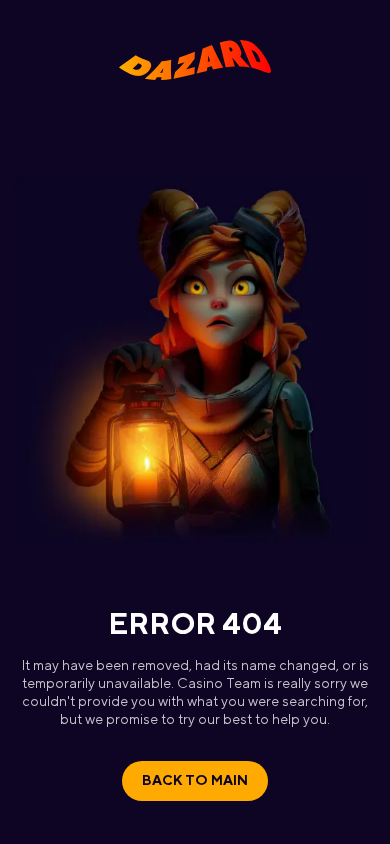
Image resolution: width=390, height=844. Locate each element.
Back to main (195, 780)
